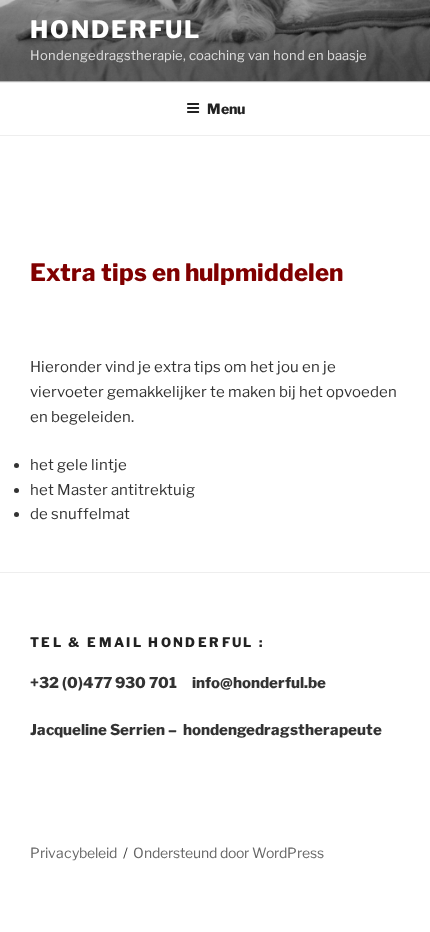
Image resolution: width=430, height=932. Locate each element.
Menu (226, 108)
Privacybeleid (73, 852)
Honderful (115, 29)
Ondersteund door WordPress (228, 852)
